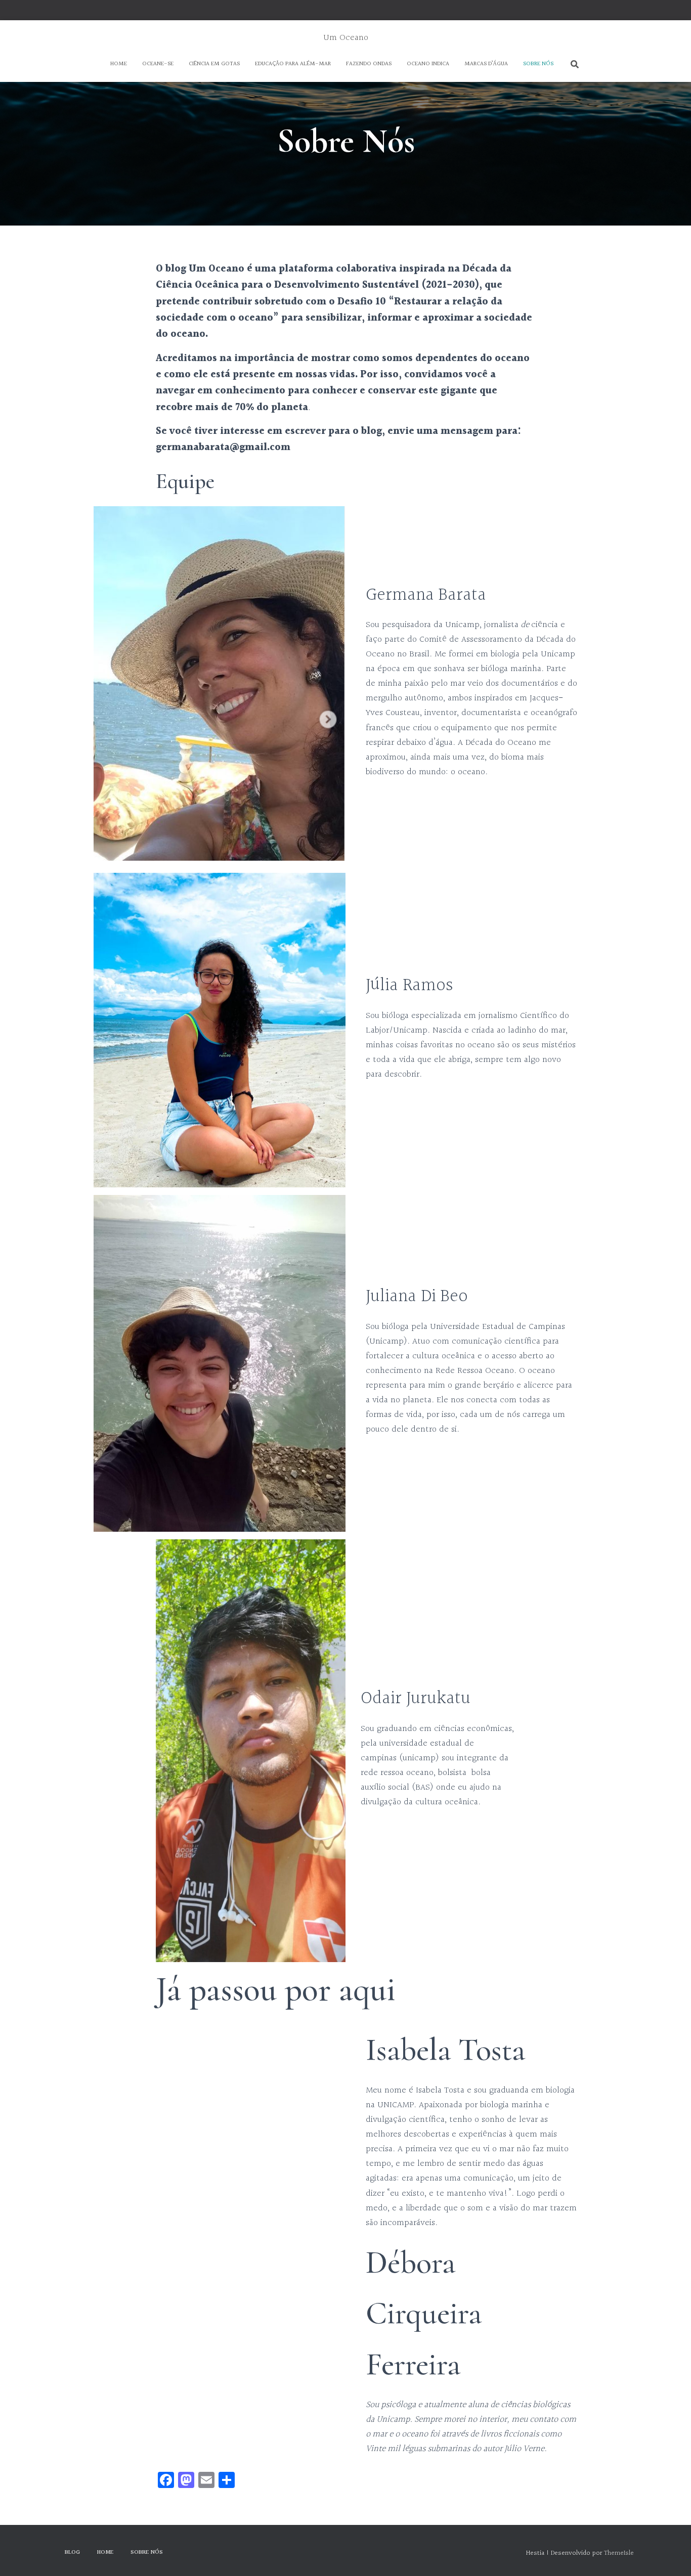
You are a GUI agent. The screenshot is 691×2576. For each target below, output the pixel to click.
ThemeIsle (619, 2553)
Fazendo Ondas (369, 64)
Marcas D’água (486, 64)
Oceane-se (158, 64)
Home (105, 2552)
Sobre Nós (538, 64)
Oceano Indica (428, 64)
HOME (119, 64)
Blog (72, 2552)
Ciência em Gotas (214, 64)
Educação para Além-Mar (293, 64)
